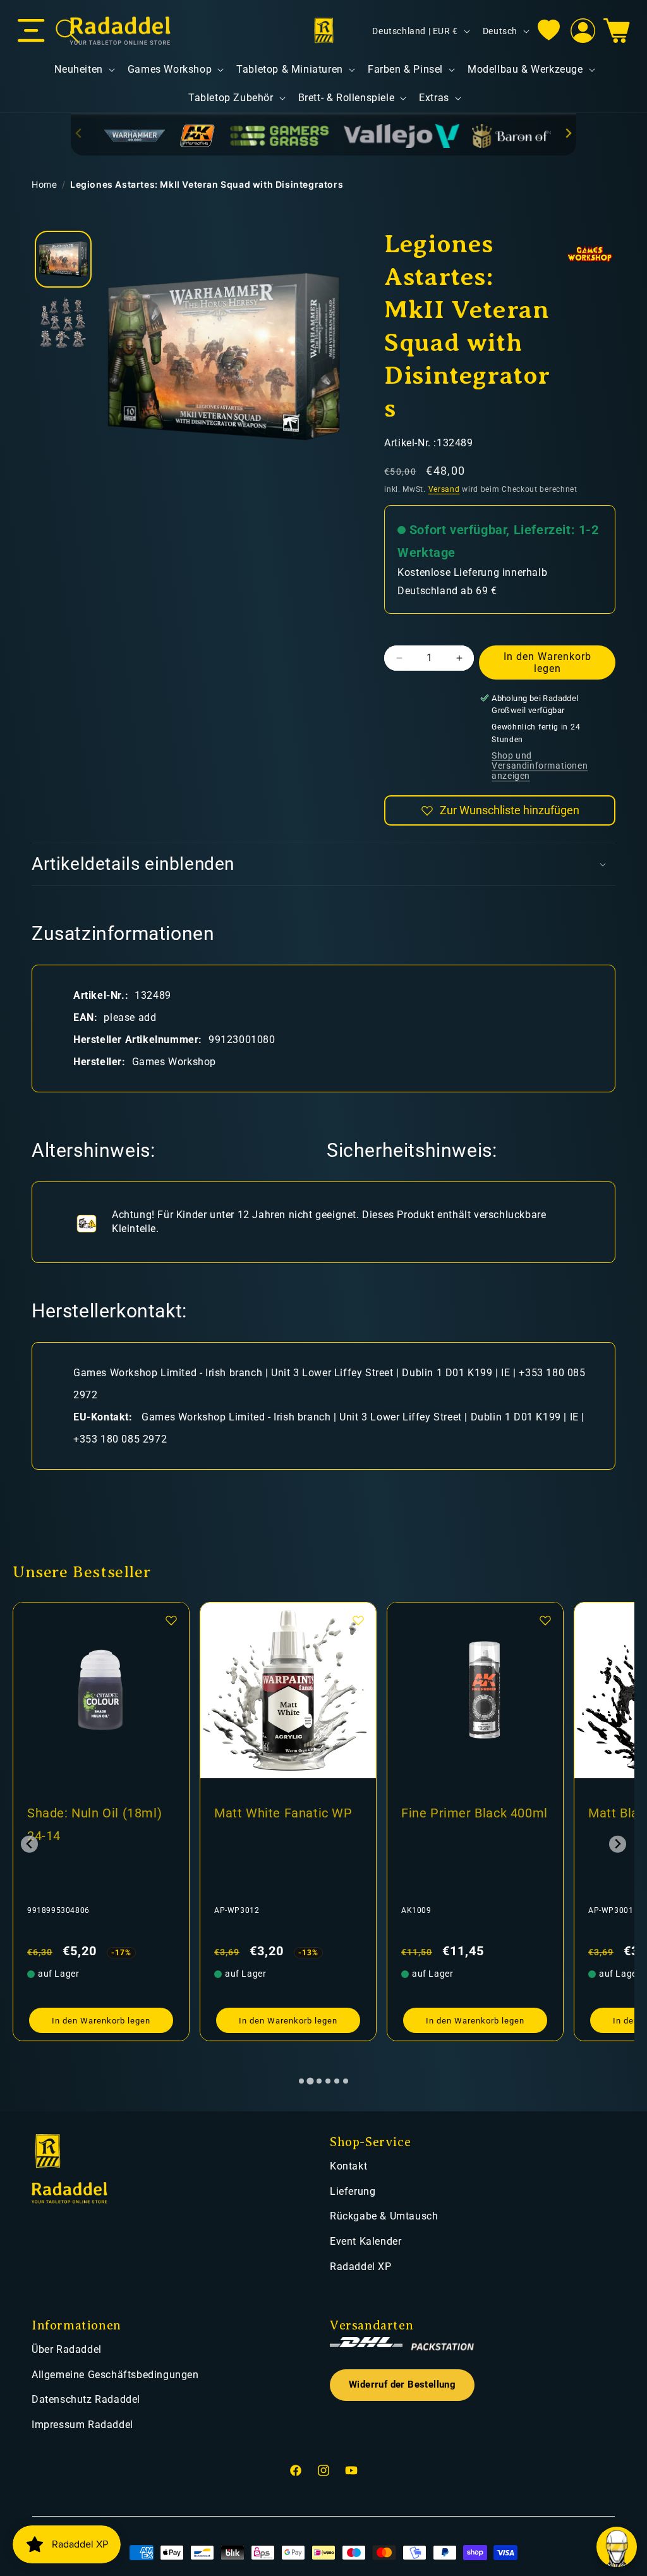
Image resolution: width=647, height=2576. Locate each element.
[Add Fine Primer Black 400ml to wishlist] (358, 1620)
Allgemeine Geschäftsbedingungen (115, 2375)
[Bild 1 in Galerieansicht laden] (63, 259)
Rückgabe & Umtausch (384, 2216)
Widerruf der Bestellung (402, 2385)
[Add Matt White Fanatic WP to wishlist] (171, 1620)
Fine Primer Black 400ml (287, 1813)
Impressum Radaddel (82, 2425)
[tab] (301, 2081)
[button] (31, 31)
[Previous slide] (79, 133)
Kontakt (348, 2166)
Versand (444, 489)
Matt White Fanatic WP (96, 1813)
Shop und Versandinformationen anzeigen (540, 766)
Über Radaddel (67, 2349)
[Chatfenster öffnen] (617, 2547)
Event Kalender (366, 2241)
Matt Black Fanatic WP (469, 1813)
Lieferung (353, 2191)
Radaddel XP (361, 2267)
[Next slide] (568, 133)
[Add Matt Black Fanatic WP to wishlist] (545, 1620)
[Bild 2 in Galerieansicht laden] (63, 322)
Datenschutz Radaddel (86, 2399)
